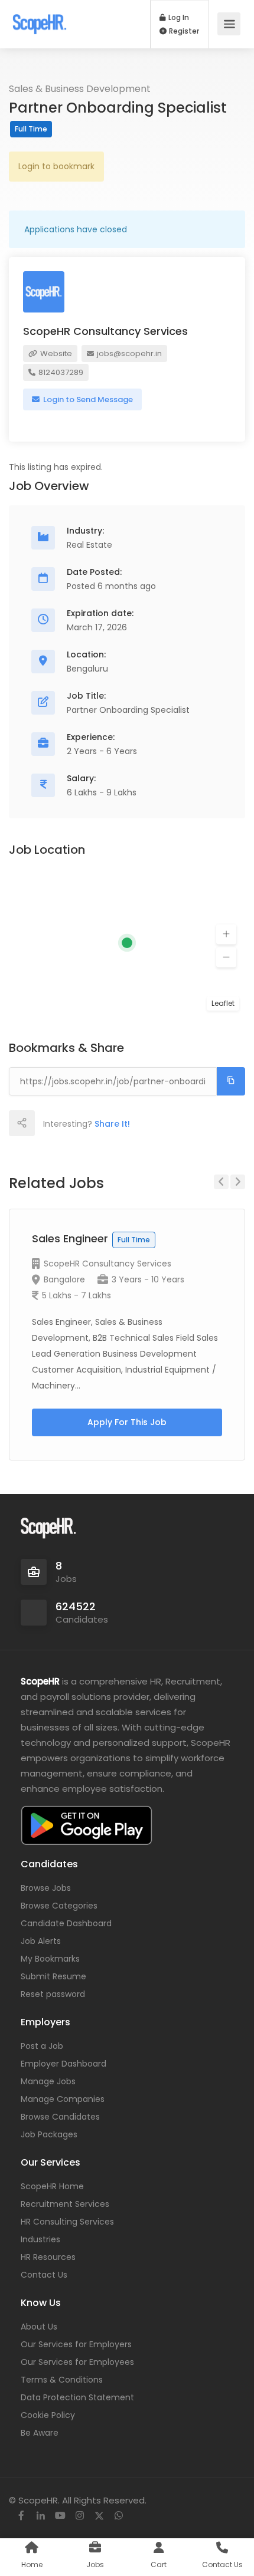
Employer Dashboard (63, 2064)
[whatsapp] (118, 2516)
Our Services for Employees (77, 2362)
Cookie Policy (48, 2415)
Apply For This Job (127, 1422)
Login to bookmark (56, 166)
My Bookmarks (50, 1959)
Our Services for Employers (76, 2344)
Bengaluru (87, 669)
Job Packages (49, 2134)
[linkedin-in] (40, 2516)
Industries (40, 2239)
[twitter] (99, 2516)
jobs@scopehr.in (128, 353)
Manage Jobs (48, 2081)
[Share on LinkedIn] (99, 1123)
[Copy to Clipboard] (231, 1081)
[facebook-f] (21, 2516)
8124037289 (60, 372)
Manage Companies (63, 2099)
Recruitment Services (65, 2204)
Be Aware (40, 2433)
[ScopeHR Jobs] (39, 18)
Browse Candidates (60, 2117)
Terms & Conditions (62, 2380)
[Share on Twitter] (73, 1123)
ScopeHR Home (52, 2186)
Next (238, 1182)
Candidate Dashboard (66, 1923)
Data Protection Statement (77, 2397)
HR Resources (48, 2257)
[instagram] (79, 2516)
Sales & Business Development (80, 89)
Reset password (53, 1994)
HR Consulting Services (67, 2222)
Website (55, 353)
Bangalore (64, 1279)
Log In (178, 18)
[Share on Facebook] (47, 1123)
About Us (39, 2327)
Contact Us (44, 2275)
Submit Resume (53, 1976)
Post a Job (42, 2046)
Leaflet (223, 1003)
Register (183, 31)
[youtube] (60, 2516)
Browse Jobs (46, 1888)
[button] (226, 935)
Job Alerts (41, 1941)
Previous (221, 1182)
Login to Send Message (87, 399)
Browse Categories (59, 1906)
